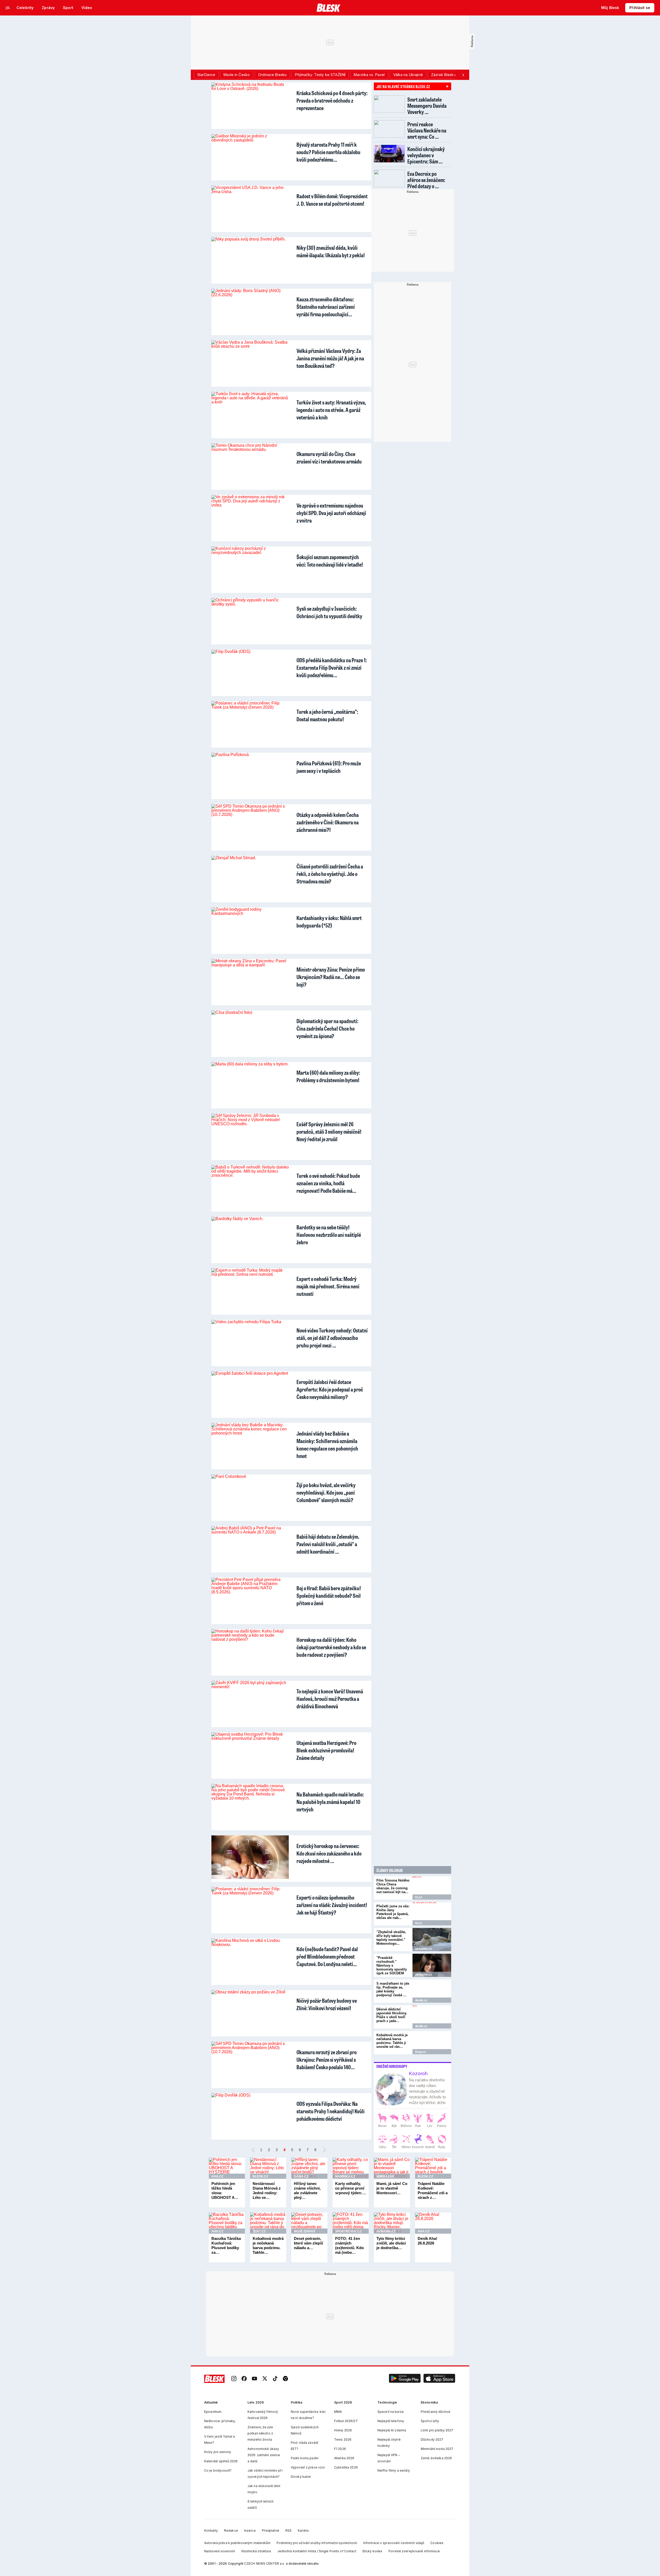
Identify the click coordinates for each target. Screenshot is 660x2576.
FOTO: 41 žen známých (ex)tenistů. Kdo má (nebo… (349, 2245)
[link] (234, 2379)
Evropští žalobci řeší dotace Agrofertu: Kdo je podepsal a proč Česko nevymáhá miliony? (330, 1389)
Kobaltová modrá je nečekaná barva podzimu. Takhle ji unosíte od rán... (392, 2041)
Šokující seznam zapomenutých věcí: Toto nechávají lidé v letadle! (330, 561)
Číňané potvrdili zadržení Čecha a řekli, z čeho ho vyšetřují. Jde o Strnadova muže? (330, 874)
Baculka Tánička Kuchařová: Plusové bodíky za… (226, 2245)
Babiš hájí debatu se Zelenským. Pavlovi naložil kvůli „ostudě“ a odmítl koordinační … (328, 1544)
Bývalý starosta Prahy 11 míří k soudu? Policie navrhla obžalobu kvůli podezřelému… (328, 152)
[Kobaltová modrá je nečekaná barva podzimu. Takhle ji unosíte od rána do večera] (432, 2043)
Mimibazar (385, 2176)
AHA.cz (217, 2176)
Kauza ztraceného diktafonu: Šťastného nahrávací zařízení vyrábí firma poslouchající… (326, 307)
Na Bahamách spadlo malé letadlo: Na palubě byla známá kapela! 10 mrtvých (330, 1802)
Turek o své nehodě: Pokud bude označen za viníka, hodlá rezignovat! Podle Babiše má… (328, 1183)
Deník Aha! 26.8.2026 (427, 2241)
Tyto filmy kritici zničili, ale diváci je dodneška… (391, 2243)
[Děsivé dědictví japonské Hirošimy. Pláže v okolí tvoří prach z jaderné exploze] (432, 2017)
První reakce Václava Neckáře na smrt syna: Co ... (427, 130)
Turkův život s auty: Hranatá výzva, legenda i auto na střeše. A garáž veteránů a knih (331, 410)
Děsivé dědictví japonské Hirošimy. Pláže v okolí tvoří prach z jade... (392, 2015)
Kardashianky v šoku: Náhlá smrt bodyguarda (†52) (329, 922)
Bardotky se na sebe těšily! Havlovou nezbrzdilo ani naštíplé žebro (329, 1235)
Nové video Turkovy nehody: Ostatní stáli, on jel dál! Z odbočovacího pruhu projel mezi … (332, 1338)
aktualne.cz (423, 1949)
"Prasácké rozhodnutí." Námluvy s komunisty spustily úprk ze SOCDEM (392, 1965)
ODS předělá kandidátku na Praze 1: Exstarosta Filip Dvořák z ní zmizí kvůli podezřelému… (332, 668)
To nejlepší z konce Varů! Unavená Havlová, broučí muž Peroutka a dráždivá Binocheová (330, 1699)
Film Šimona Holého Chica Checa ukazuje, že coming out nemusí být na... (393, 1886)
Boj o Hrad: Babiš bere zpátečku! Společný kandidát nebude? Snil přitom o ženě (329, 1596)
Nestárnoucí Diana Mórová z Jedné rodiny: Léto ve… (267, 2190)
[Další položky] (463, 75)
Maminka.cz (345, 2176)
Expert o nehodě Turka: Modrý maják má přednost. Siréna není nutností (328, 1286)
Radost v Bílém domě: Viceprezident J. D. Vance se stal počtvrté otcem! (332, 200)
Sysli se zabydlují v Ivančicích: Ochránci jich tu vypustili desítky (329, 612)
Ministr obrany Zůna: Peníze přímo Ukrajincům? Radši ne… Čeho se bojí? (331, 977)
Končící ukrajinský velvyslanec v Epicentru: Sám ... (426, 155)
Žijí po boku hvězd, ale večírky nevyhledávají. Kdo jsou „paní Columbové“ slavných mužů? (326, 1492)
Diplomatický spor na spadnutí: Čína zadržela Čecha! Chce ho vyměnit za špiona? (327, 1028)
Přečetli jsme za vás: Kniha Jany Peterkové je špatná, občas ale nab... (393, 1912)
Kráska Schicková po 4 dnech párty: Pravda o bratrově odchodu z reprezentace (332, 100)
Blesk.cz (260, 2176)
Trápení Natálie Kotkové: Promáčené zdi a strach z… (433, 2190)
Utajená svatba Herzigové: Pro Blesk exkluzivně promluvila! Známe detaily (326, 1750)
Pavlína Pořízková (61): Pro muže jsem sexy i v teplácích (329, 767)
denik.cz (421, 2000)
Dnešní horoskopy (392, 2066)
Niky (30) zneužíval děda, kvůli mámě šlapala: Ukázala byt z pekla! (331, 251)
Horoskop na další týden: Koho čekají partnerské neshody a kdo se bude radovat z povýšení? (331, 1647)
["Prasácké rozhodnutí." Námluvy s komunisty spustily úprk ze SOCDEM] (432, 1965)
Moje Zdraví (304, 2231)
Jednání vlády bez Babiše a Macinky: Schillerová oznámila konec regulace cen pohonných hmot (327, 1445)
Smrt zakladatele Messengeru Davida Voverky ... (427, 106)
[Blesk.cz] (329, 8)
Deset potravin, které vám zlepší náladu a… (308, 2243)
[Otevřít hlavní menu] (8, 8)
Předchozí (253, 2150)
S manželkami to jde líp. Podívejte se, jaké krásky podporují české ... (393, 1989)
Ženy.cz (420, 2052)
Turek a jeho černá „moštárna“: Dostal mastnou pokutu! (327, 715)
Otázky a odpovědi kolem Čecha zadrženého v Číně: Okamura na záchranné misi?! (328, 822)
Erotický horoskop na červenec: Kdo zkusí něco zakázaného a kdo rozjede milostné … (329, 1853)
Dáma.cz (301, 2176)
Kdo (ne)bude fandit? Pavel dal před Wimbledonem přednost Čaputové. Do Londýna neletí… (327, 1956)
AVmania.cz (386, 2231)
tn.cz (419, 1897)
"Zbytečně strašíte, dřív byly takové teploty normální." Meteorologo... (391, 1938)
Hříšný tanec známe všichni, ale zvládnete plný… (307, 2190)
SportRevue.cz (348, 2231)
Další (324, 2150)
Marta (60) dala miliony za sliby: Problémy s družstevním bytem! (328, 1076)
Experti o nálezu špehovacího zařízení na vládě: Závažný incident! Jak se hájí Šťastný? (332, 1905)
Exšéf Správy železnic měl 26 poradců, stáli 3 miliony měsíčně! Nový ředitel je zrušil (329, 1132)
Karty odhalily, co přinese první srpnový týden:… (351, 2188)
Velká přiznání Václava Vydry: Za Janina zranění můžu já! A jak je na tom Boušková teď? (330, 358)
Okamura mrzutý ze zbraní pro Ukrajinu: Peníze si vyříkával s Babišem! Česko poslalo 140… (327, 2060)
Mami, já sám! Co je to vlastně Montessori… (392, 2188)
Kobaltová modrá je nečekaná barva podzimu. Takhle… (268, 2245)
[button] (405, 2379)
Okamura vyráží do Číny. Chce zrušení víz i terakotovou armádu (329, 458)
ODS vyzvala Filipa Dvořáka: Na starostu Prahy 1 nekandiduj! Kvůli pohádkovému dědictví (331, 2111)
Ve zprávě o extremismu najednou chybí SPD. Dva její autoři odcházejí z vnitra (331, 513)
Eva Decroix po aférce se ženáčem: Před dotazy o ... (426, 180)
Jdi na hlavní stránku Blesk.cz (403, 86)
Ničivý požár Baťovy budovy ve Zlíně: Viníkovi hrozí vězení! (327, 2004)
